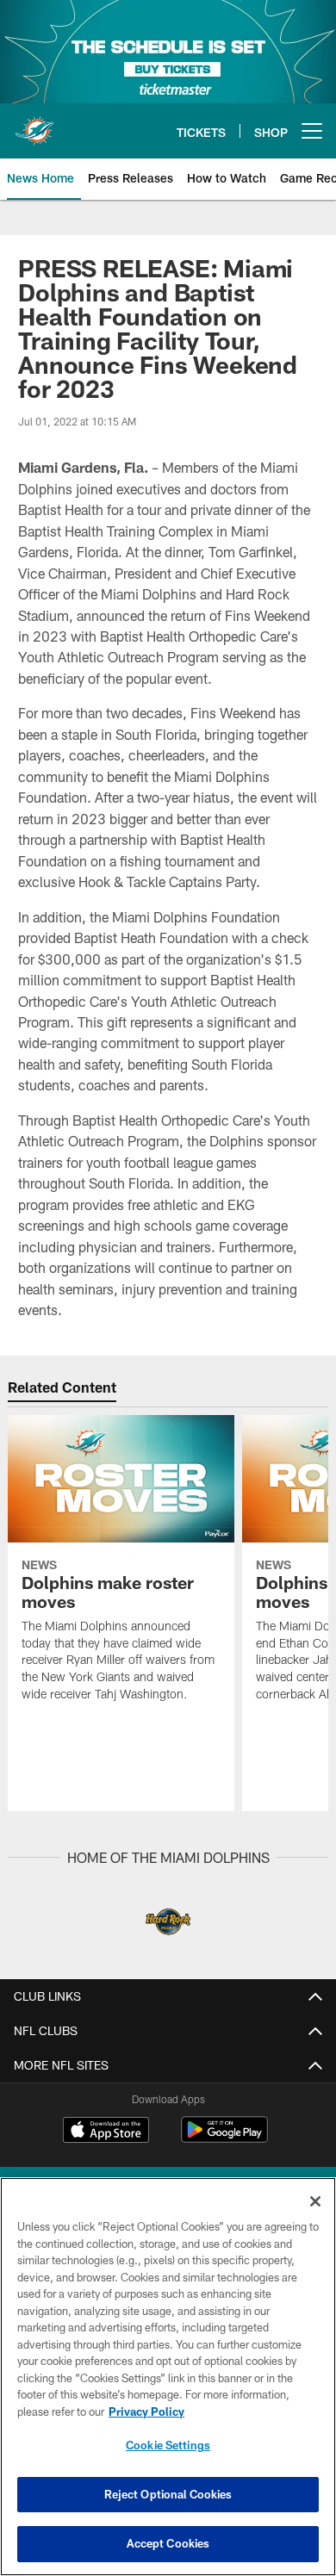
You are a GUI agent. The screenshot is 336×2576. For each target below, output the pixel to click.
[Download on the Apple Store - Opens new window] (106, 2132)
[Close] (315, 2201)
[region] (168, 2377)
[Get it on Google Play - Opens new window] (224, 2138)
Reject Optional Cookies (168, 2494)
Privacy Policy (146, 2412)
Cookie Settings (168, 2445)
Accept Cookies (168, 2543)
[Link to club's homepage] (34, 124)
